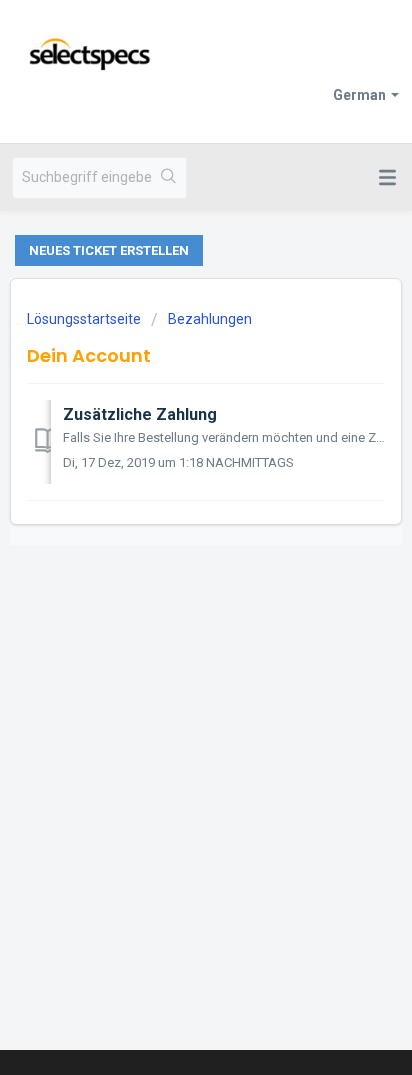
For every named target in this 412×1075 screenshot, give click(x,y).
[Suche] (168, 178)
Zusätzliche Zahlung (140, 414)
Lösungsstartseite (85, 319)
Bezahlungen (210, 319)
